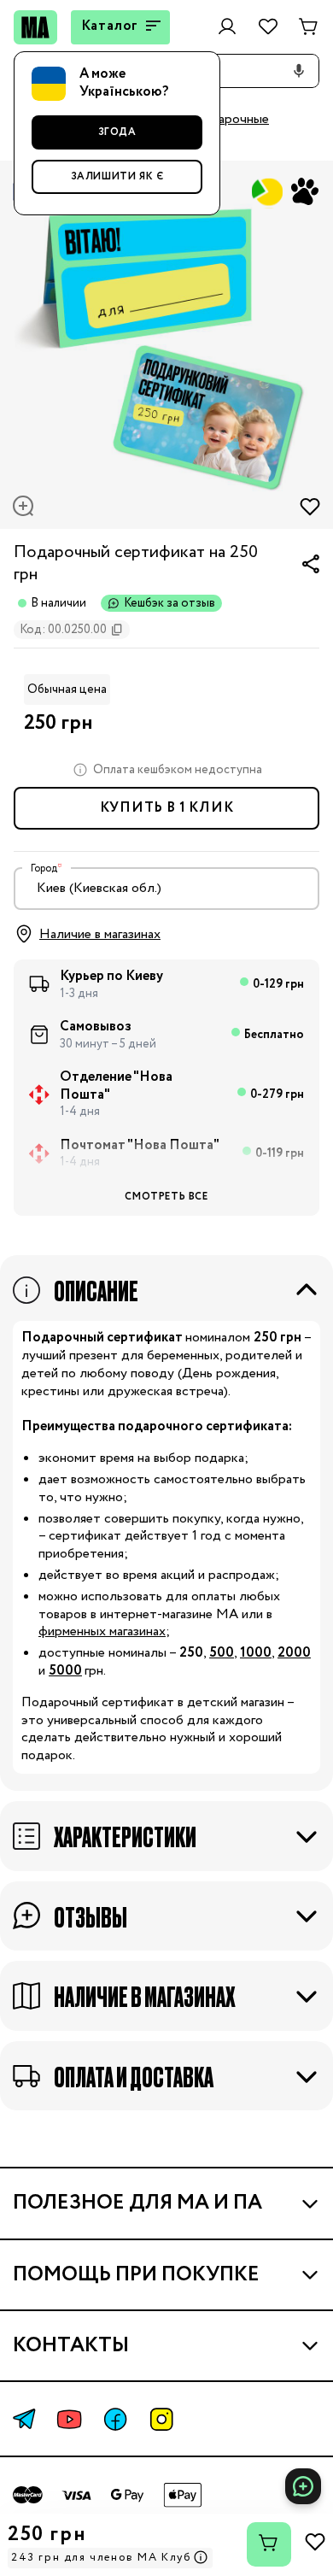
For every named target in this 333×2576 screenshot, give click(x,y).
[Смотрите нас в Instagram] (161, 2419)
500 (222, 1653)
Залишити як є (117, 176)
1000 (256, 1653)
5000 (65, 1671)
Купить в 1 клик (167, 808)
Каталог (110, 26)
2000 (294, 1653)
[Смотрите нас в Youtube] (69, 2419)
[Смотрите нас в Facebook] (115, 2419)
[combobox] (166, 889)
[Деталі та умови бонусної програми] (201, 2558)
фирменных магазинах (102, 1631)
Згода (117, 132)
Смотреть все (166, 1197)
